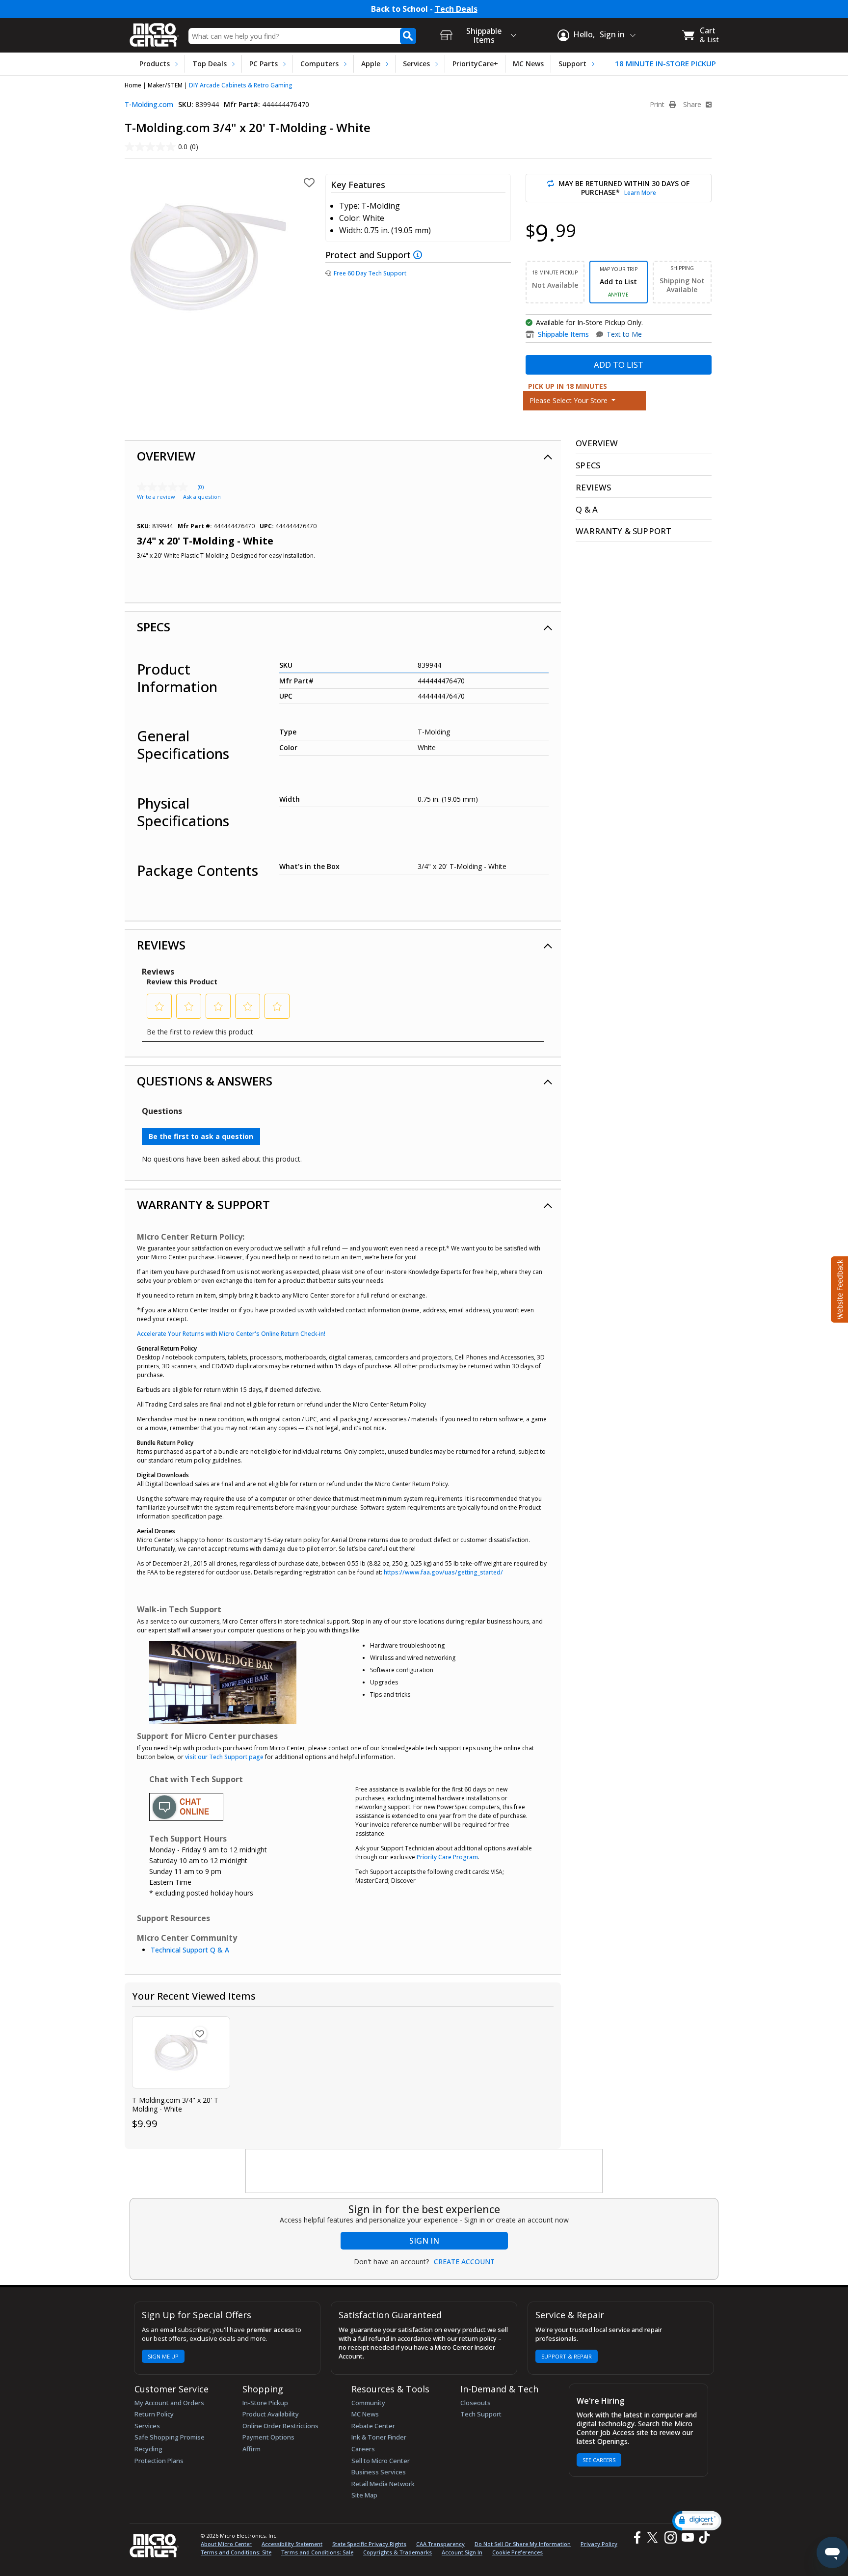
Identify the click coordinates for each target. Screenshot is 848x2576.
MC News (528, 64)
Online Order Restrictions (280, 2426)
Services (416, 64)
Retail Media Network (383, 2484)
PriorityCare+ (475, 64)
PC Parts (264, 64)
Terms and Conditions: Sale (317, 2552)
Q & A (587, 509)
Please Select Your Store (570, 400)
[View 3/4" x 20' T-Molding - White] (181, 2052)
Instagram (670, 2537)
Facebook (636, 2537)
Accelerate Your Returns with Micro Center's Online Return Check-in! (231, 1334)
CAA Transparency (440, 2544)
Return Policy (154, 2414)
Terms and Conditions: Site (236, 2552)
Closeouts (476, 2403)
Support (572, 64)
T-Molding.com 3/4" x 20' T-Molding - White (176, 2105)
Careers (363, 2449)
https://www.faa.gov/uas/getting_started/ (443, 1572)
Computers (319, 64)
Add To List (619, 365)
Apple (371, 64)
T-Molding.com (149, 104)
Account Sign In (462, 2552)
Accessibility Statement (292, 2544)
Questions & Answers (205, 1081)
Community (368, 2403)
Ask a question (202, 497)
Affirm (252, 2449)
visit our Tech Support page (224, 1757)
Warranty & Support (203, 1205)
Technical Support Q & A (190, 1950)
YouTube (687, 2537)
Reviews (161, 945)
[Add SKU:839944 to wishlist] (200, 2034)
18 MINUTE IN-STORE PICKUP (665, 64)
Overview (166, 456)
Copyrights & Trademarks (397, 2552)
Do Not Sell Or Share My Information (523, 2544)
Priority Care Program (447, 1857)
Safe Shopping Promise (170, 2437)
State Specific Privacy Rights (369, 2544)
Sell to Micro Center (381, 2461)
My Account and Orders (169, 2403)
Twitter (654, 2537)
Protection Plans (159, 2461)
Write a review (156, 497)
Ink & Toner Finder (379, 2437)
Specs (154, 627)
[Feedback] (838, 1288)
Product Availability (271, 2414)
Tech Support (481, 2414)
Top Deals (210, 64)
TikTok (702, 2537)
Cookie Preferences (517, 2552)
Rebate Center (373, 2426)
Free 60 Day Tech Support (370, 273)
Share (693, 105)
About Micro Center (226, 2544)
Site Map (364, 2495)
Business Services (379, 2472)
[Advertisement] (424, 2171)
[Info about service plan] (419, 254)
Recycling (148, 2449)
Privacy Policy (599, 2544)
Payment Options (268, 2437)
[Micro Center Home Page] (154, 32)
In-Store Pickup (265, 2403)
